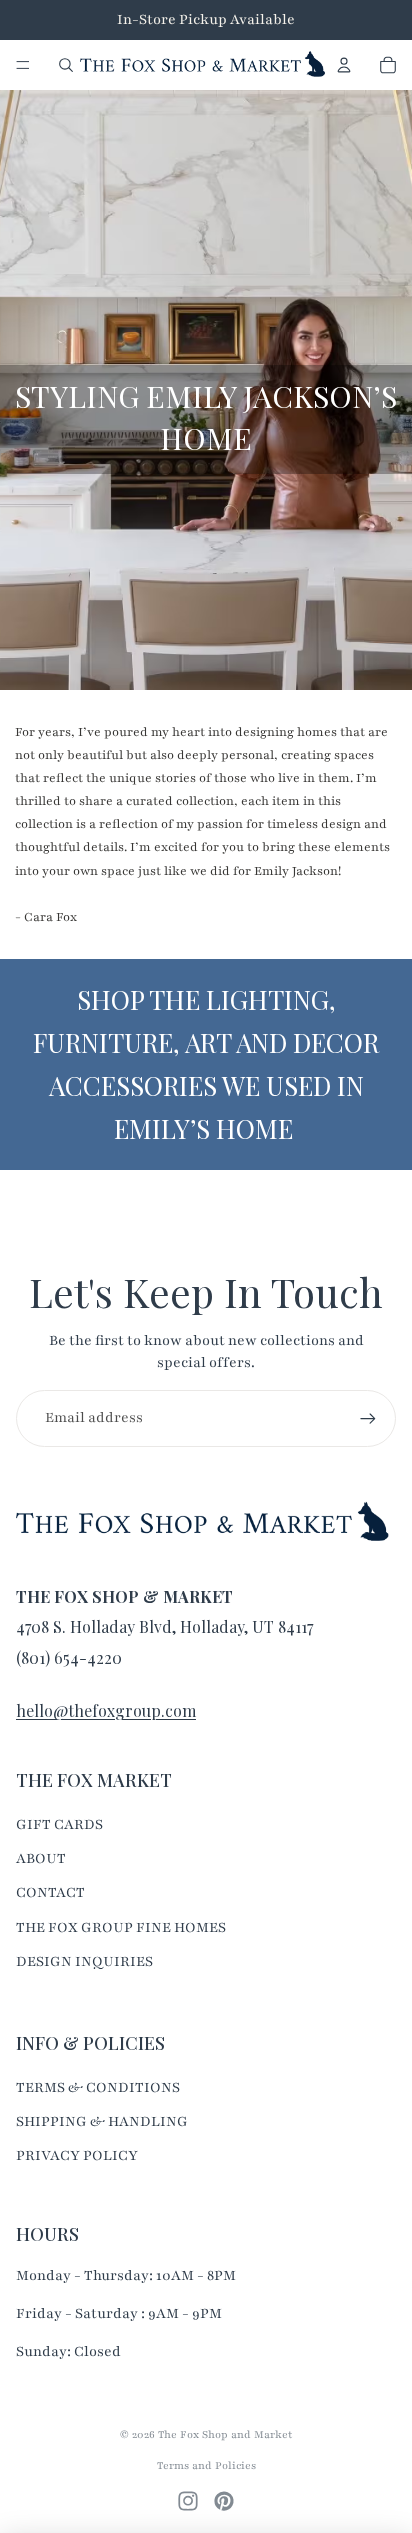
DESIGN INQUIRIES (84, 1961)
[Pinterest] (224, 2501)
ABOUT (41, 1858)
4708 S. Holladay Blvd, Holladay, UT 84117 (164, 1626)
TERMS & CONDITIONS (98, 2087)
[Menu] (23, 65)
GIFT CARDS (59, 1824)
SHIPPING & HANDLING (102, 2121)
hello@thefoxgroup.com (106, 1710)
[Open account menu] (344, 65)
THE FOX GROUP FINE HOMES (121, 1927)
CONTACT (50, 1892)
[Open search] (66, 65)
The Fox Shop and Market (225, 2434)
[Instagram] (188, 2501)
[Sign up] (368, 1418)
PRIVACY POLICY (77, 2155)
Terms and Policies (206, 2465)
